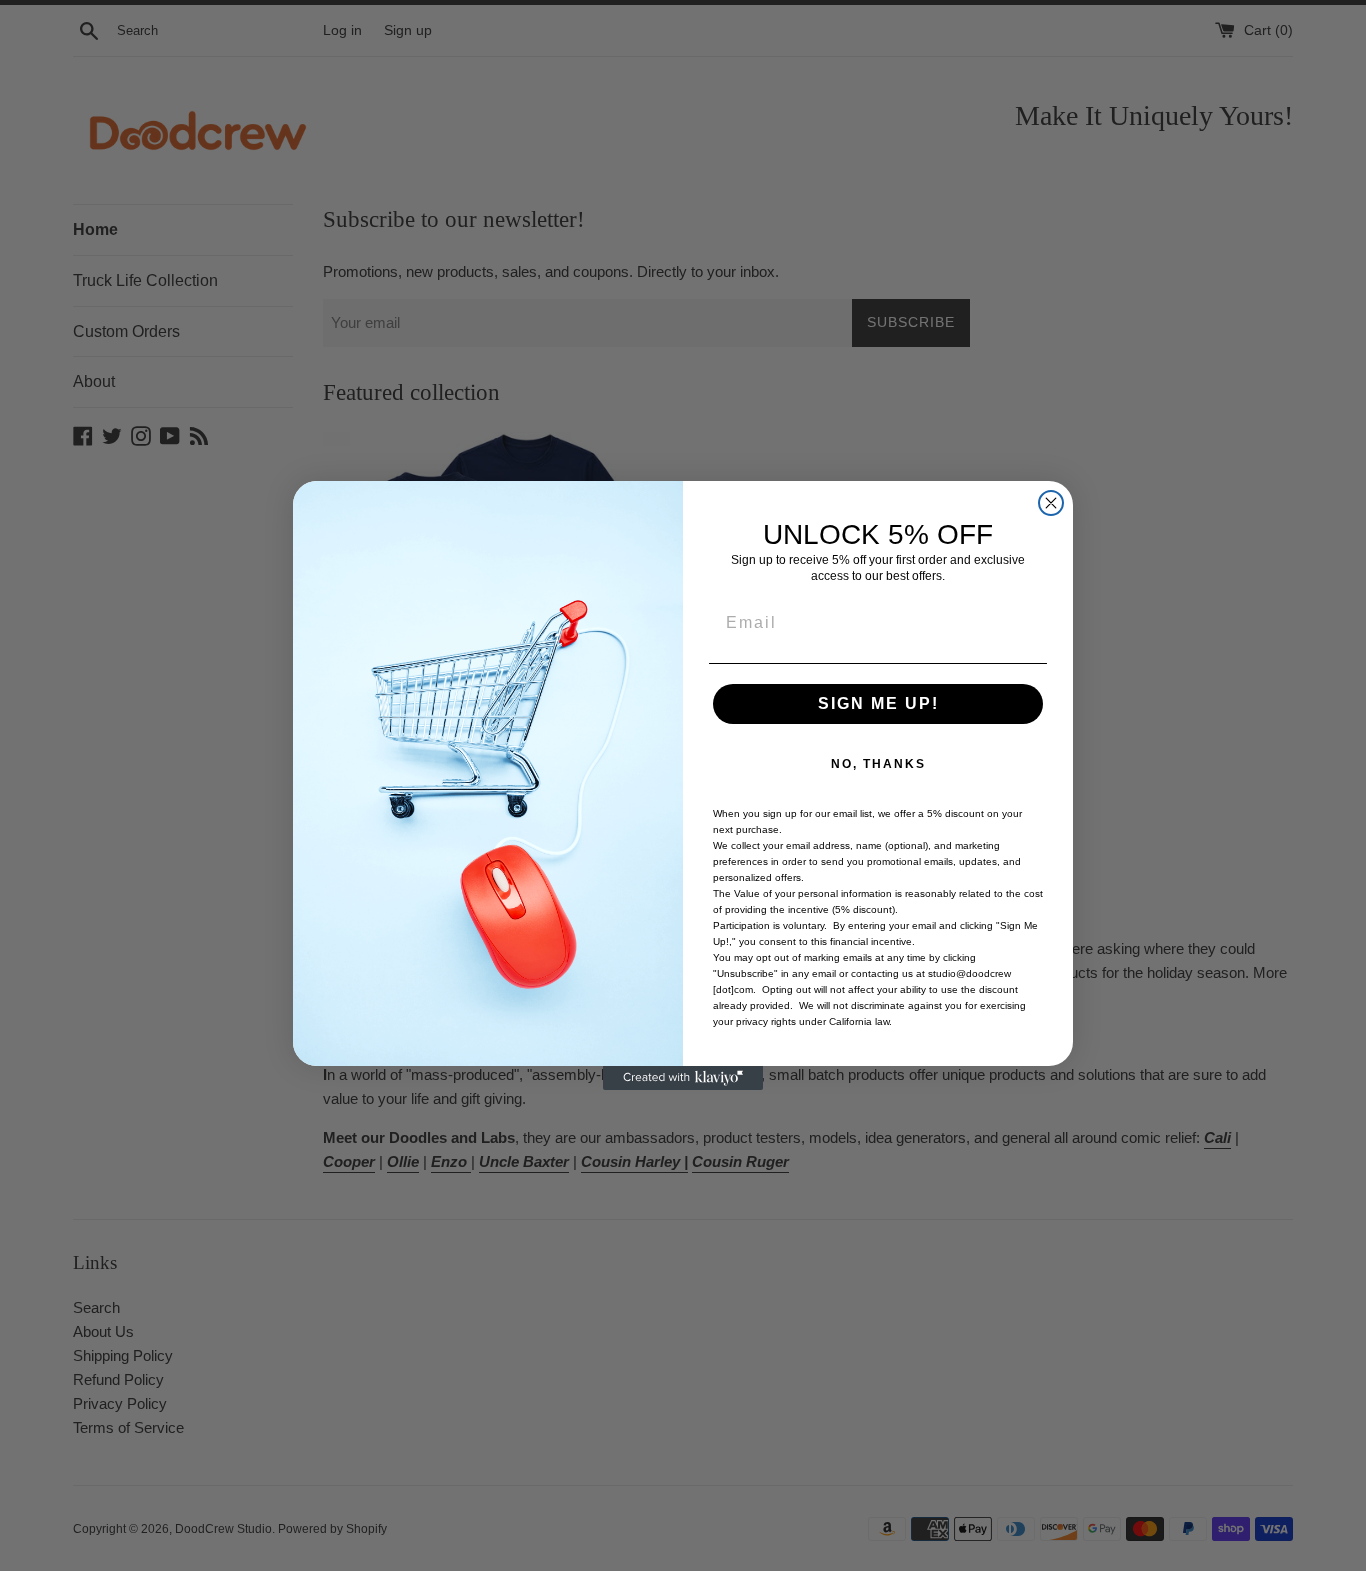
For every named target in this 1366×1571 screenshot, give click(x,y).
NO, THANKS (878, 764)
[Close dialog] (1051, 503)
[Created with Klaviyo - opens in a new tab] (683, 1078)
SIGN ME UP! (878, 703)
